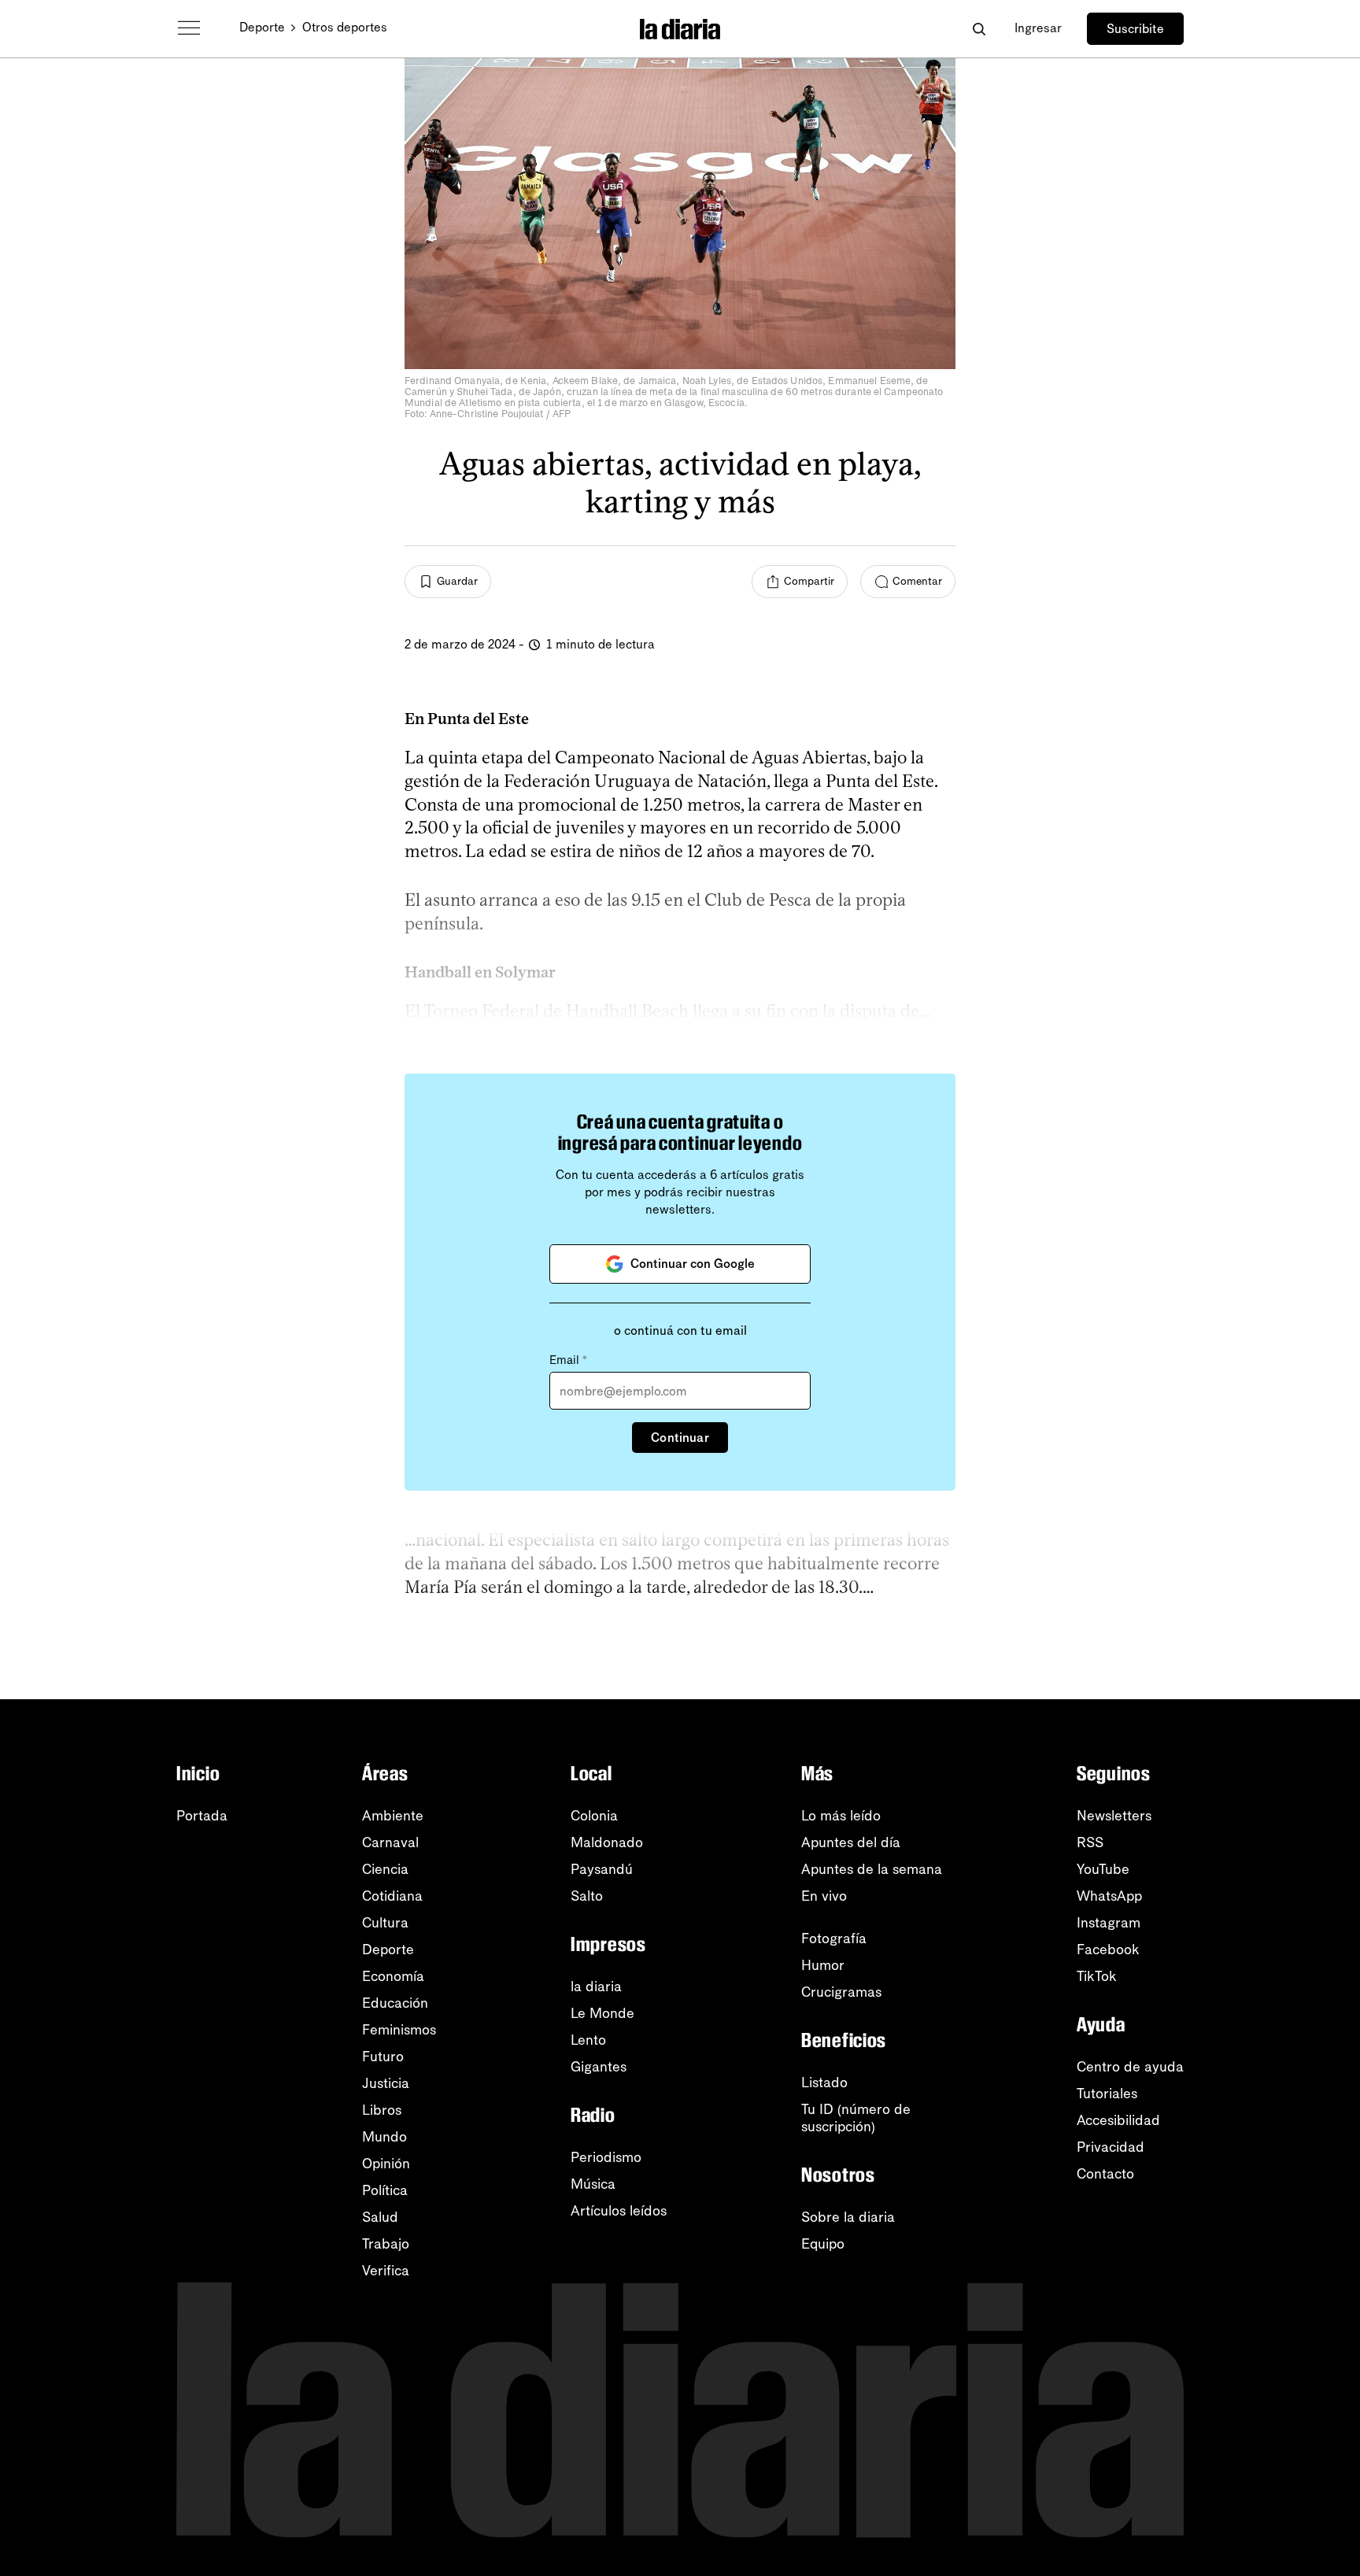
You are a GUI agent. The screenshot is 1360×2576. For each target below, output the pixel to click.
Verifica (386, 2271)
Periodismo (606, 2157)
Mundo (384, 2137)
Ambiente (393, 1816)
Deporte (262, 27)
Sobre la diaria (848, 2217)
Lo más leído (841, 1816)
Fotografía (834, 1938)
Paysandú (602, 1869)
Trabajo (386, 2244)
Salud (380, 2217)
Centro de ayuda (1130, 2067)
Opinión (386, 2164)
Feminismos (399, 2030)
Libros (382, 2110)
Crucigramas (841, 1992)
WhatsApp (1109, 1896)
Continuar (680, 1438)
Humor (823, 1965)
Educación (395, 2003)
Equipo (823, 2244)
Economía (393, 1976)
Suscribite (1135, 29)
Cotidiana (392, 1896)
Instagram (1109, 1923)
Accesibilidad (1118, 2120)
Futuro (383, 2057)
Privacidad (1111, 2147)
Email (568, 1360)
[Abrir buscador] (979, 29)
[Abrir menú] (189, 28)
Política (385, 2190)
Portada (202, 1816)
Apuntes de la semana (872, 1869)
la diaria (596, 1987)
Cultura (385, 1923)
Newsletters (1114, 1816)
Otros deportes (345, 27)
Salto (587, 1896)
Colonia (594, 1816)
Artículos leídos (619, 2211)
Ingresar (1038, 28)
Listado (824, 2083)
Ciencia (385, 1869)
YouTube (1103, 1869)
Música (593, 2184)
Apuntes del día (851, 1842)
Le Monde (602, 2013)
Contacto (1105, 2174)
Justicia (386, 2083)
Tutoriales (1107, 2094)
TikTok (1097, 1976)
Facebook (1108, 1950)
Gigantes (599, 2067)
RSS (1090, 1842)
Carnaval (390, 1842)
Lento (588, 2040)
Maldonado (607, 1842)
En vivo (824, 1896)
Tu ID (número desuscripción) (856, 2118)
